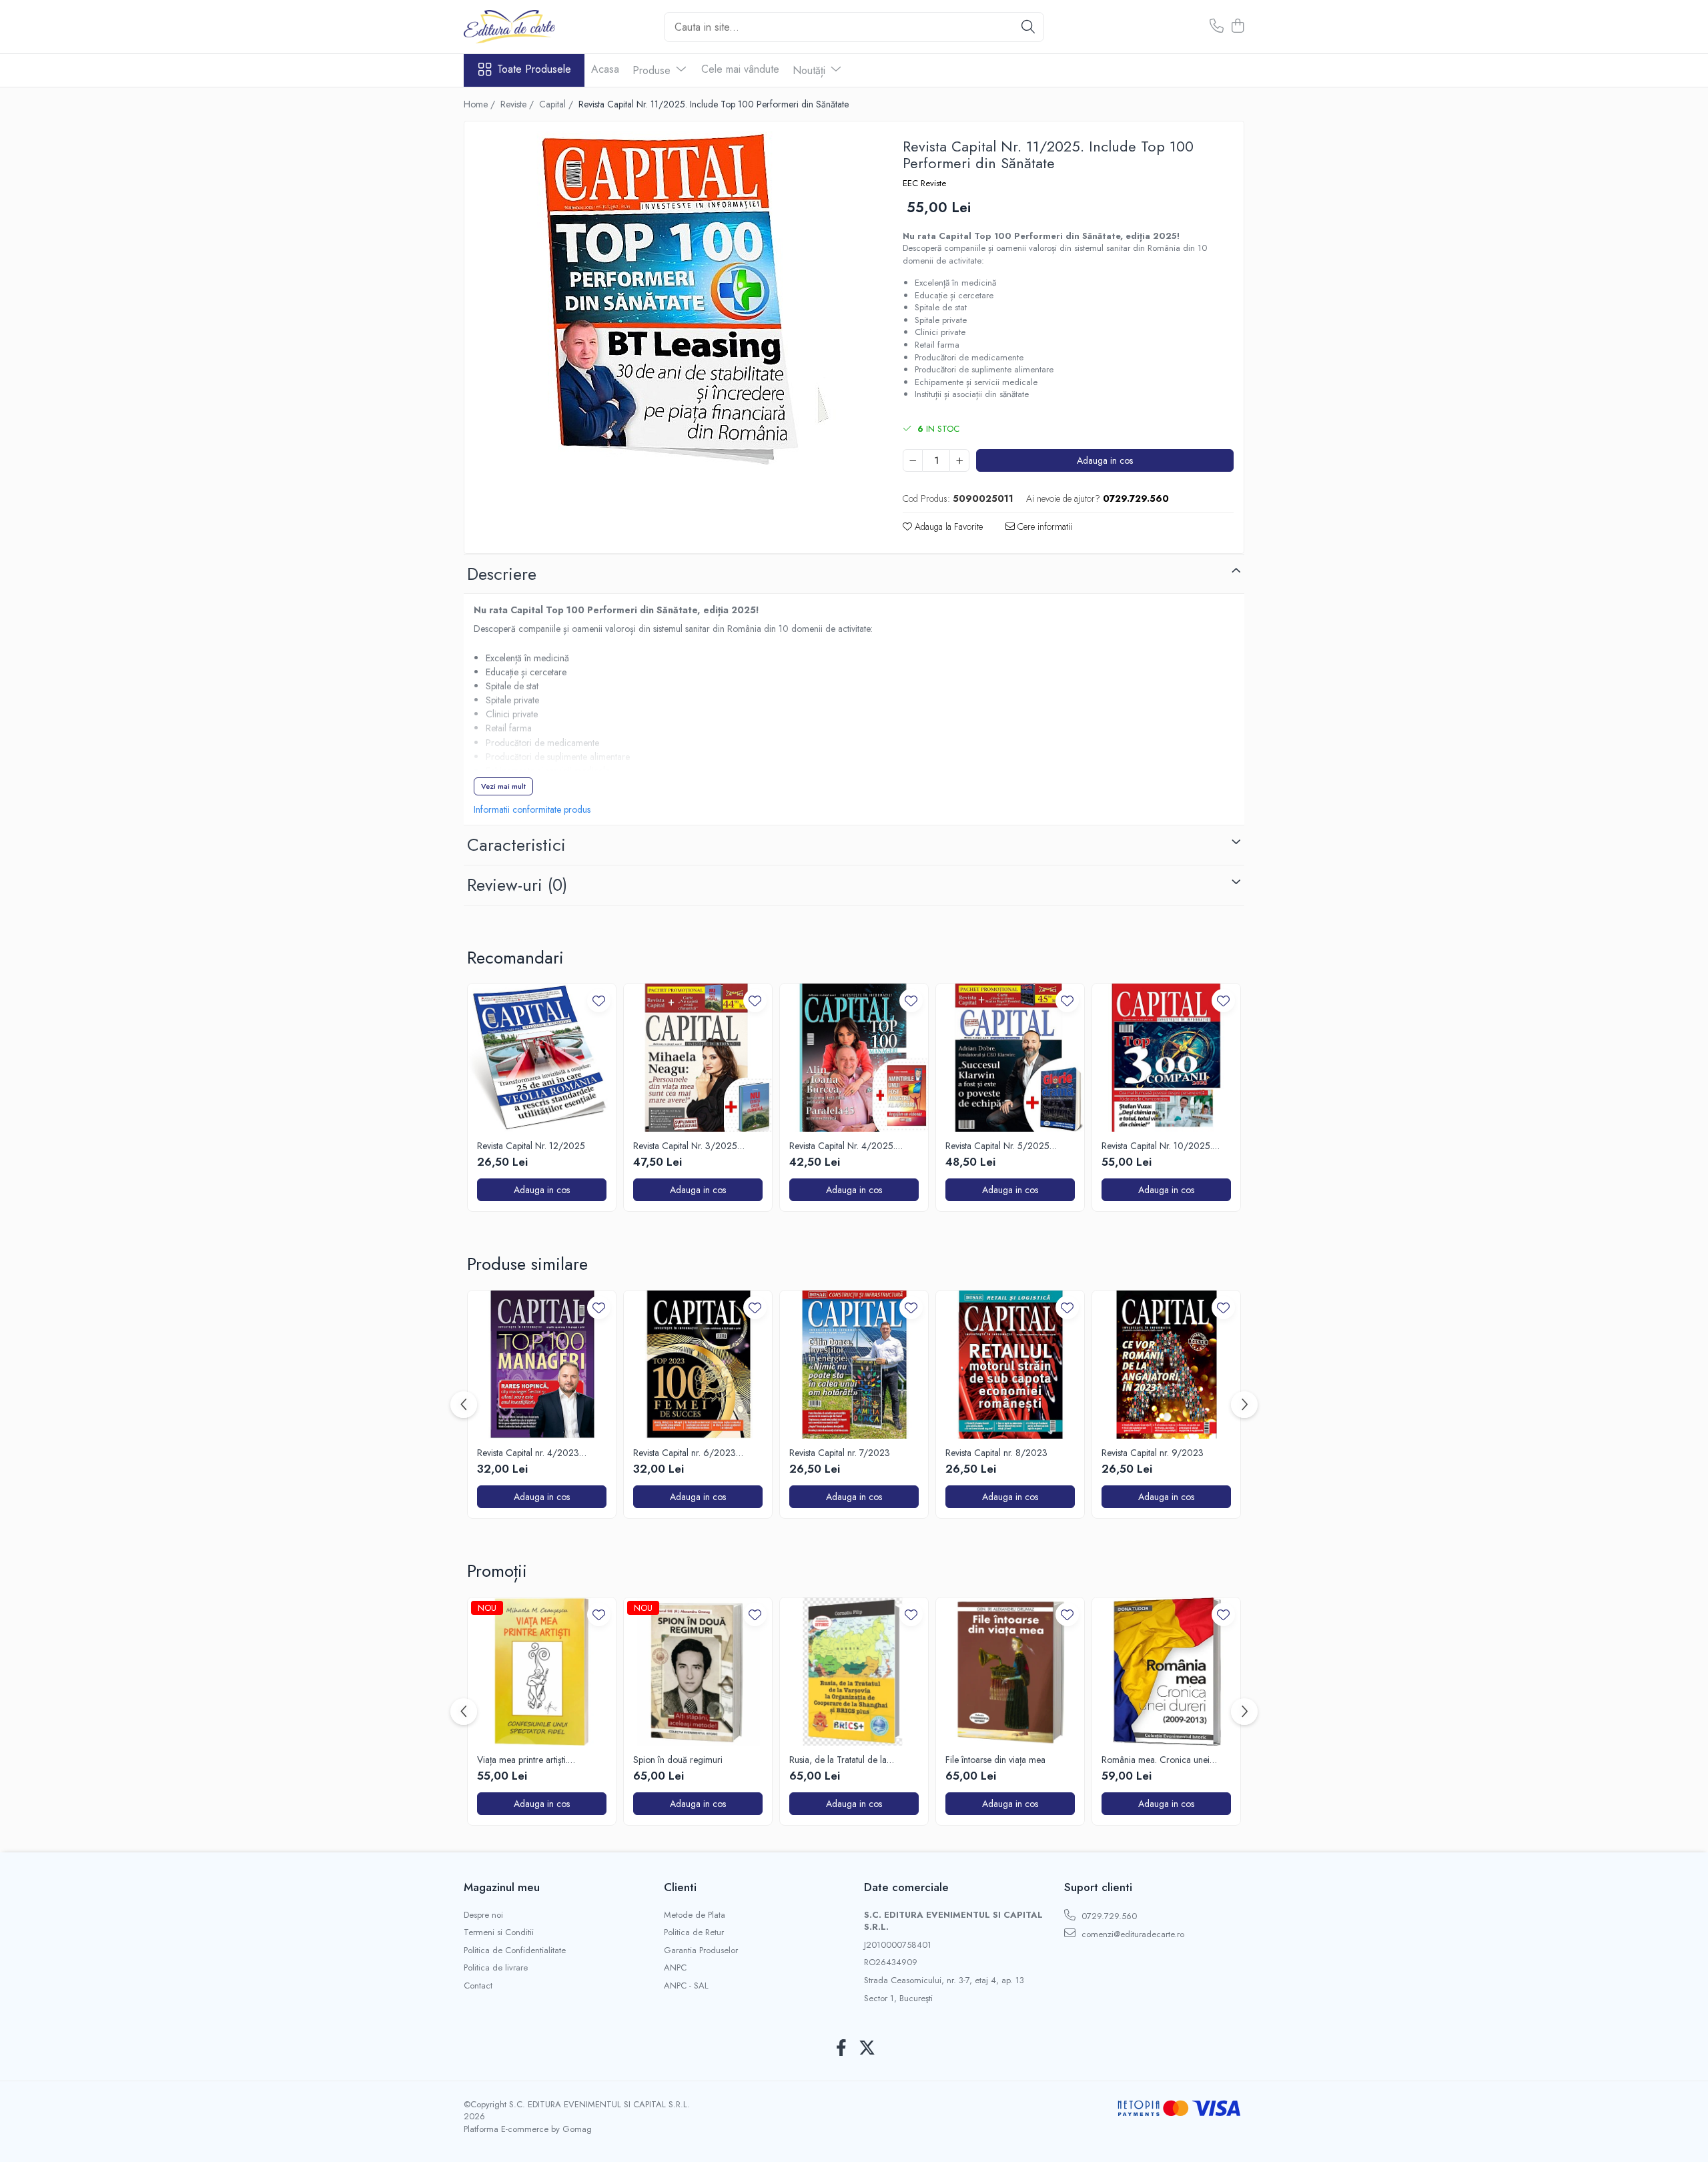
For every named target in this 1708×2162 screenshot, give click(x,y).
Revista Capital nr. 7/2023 (840, 1453)
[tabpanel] (672, 298)
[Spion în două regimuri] (698, 1672)
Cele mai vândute (740, 69)
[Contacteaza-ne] (1217, 27)
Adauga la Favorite (947, 526)
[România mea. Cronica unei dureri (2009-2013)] (1166, 1672)
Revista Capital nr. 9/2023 (1153, 1453)
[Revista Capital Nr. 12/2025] (542, 1058)
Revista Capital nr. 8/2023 (996, 1453)
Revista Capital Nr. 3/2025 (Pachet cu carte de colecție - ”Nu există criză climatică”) (690, 1146)
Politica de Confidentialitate (515, 1950)
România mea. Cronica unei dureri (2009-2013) (1156, 1760)
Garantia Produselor (701, 1950)
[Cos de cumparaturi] (1237, 27)
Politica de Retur (694, 1932)
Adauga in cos (1105, 460)
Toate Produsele (534, 69)
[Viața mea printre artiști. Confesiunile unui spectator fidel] (542, 1672)
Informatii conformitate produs (532, 809)
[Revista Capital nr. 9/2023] (1166, 1365)
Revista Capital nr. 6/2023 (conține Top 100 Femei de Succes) (686, 1453)
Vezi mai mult (503, 786)
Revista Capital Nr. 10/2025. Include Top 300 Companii (1157, 1146)
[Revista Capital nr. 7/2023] (854, 1365)
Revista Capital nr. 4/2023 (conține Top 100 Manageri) (531, 1453)
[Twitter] (867, 2049)
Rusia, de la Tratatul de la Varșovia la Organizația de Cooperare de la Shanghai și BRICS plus (845, 1760)
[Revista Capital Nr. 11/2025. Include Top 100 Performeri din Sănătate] (672, 298)
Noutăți (811, 70)
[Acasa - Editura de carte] (530, 27)
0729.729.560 (1108, 1916)
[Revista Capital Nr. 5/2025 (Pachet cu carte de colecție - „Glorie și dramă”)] (1010, 1058)
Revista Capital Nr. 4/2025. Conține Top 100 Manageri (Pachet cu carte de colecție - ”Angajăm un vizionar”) (846, 1146)
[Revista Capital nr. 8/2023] (1010, 1365)
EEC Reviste (924, 184)
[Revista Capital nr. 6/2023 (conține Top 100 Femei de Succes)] (698, 1365)
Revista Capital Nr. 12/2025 (531, 1146)
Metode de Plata (695, 1915)
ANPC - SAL (686, 1986)
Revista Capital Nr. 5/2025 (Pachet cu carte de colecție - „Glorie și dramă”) (1002, 1146)
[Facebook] (841, 2049)
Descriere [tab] (502, 574)
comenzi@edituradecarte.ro (1132, 1934)
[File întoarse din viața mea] (1010, 1672)
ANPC (675, 1968)
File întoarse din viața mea (995, 1760)
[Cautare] (1028, 27)
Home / (481, 104)
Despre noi (483, 1915)
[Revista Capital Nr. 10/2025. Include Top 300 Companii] (1166, 1058)
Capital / (557, 104)
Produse (653, 70)
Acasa (605, 69)
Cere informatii (1043, 526)
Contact (478, 1986)
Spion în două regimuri (678, 1760)
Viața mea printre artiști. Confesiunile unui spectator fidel (538, 1760)
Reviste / (518, 104)
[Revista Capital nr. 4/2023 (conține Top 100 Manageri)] (542, 1365)
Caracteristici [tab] (516, 845)
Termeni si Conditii (499, 1932)
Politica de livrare (496, 1968)
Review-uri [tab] (517, 885)
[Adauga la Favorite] (599, 1001)
